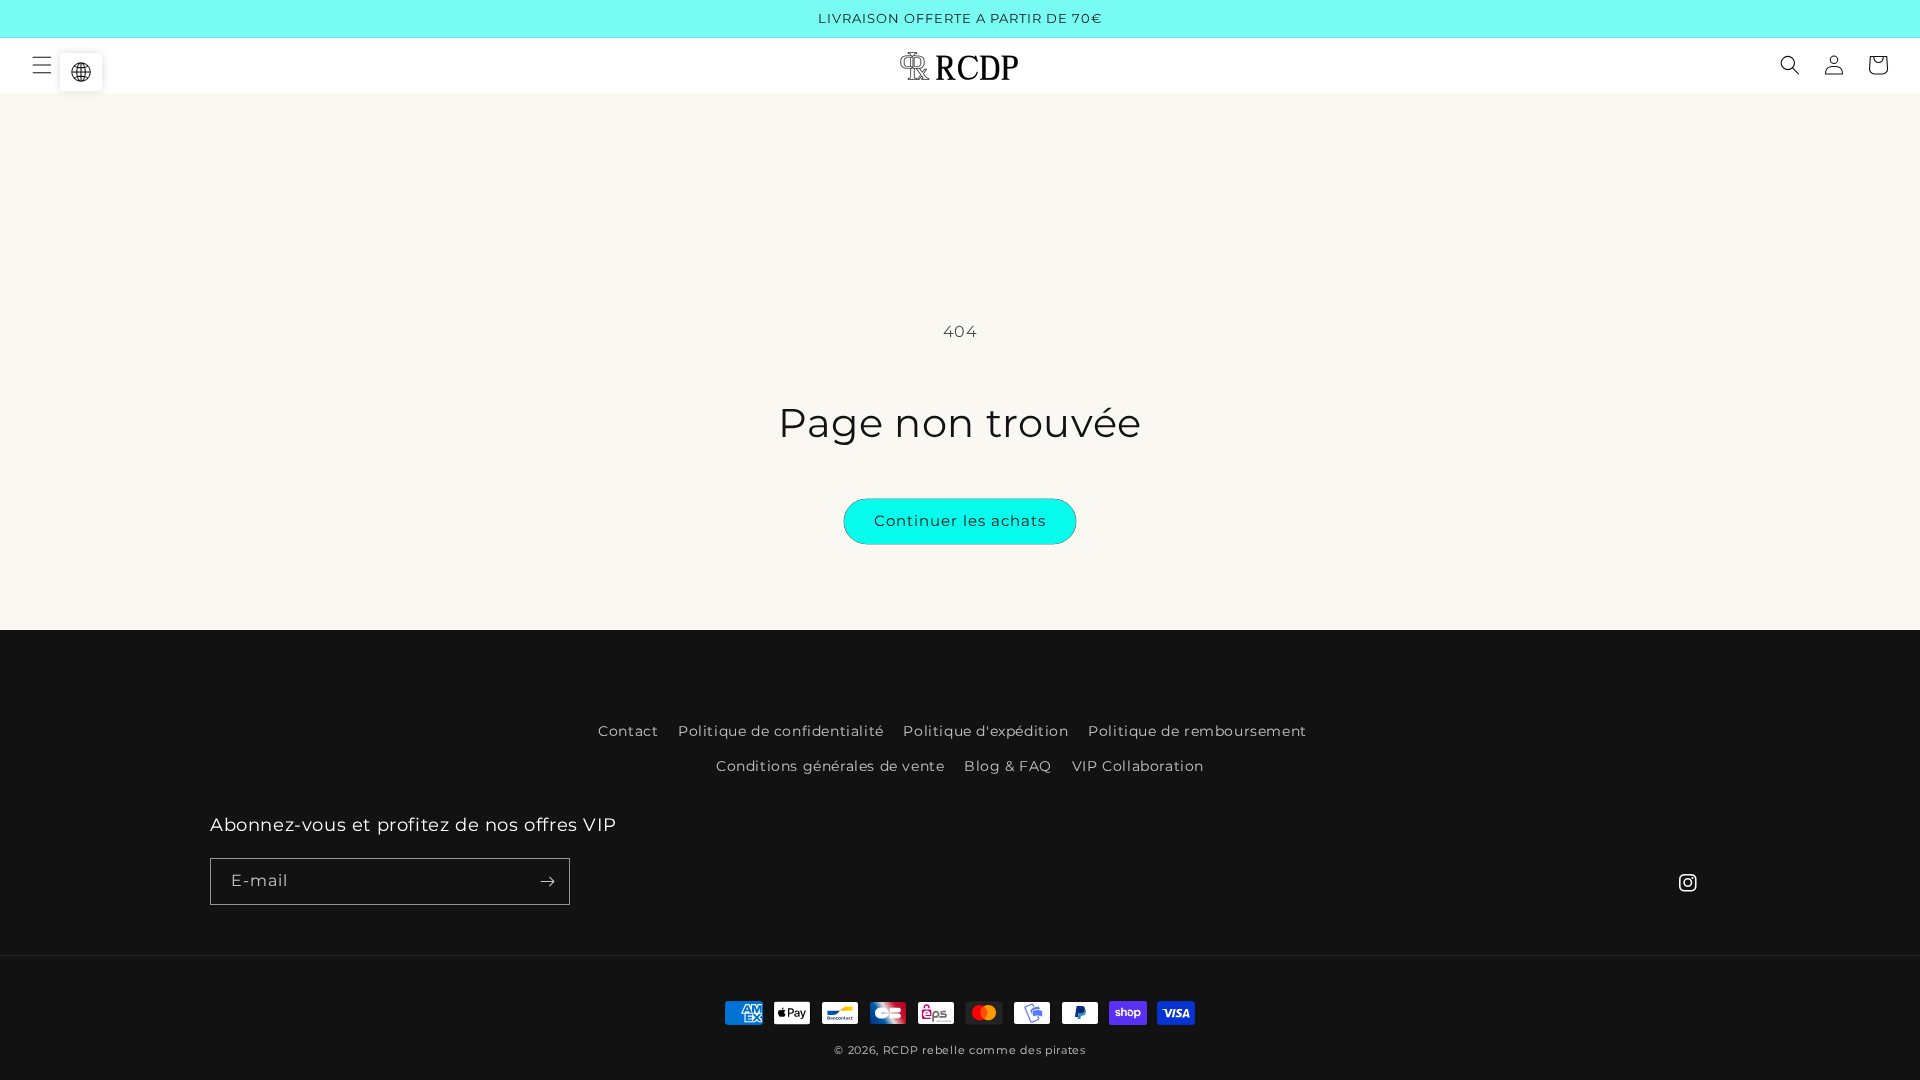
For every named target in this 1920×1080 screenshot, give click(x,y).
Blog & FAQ (1008, 766)
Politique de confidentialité (781, 731)
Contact (628, 731)
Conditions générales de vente (830, 766)
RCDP (901, 1050)
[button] (42, 65)
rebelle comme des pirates (1004, 1050)
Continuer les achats (960, 520)
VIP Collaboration (1138, 766)
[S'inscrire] (547, 881)
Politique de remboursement (1197, 731)
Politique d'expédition (985, 731)
